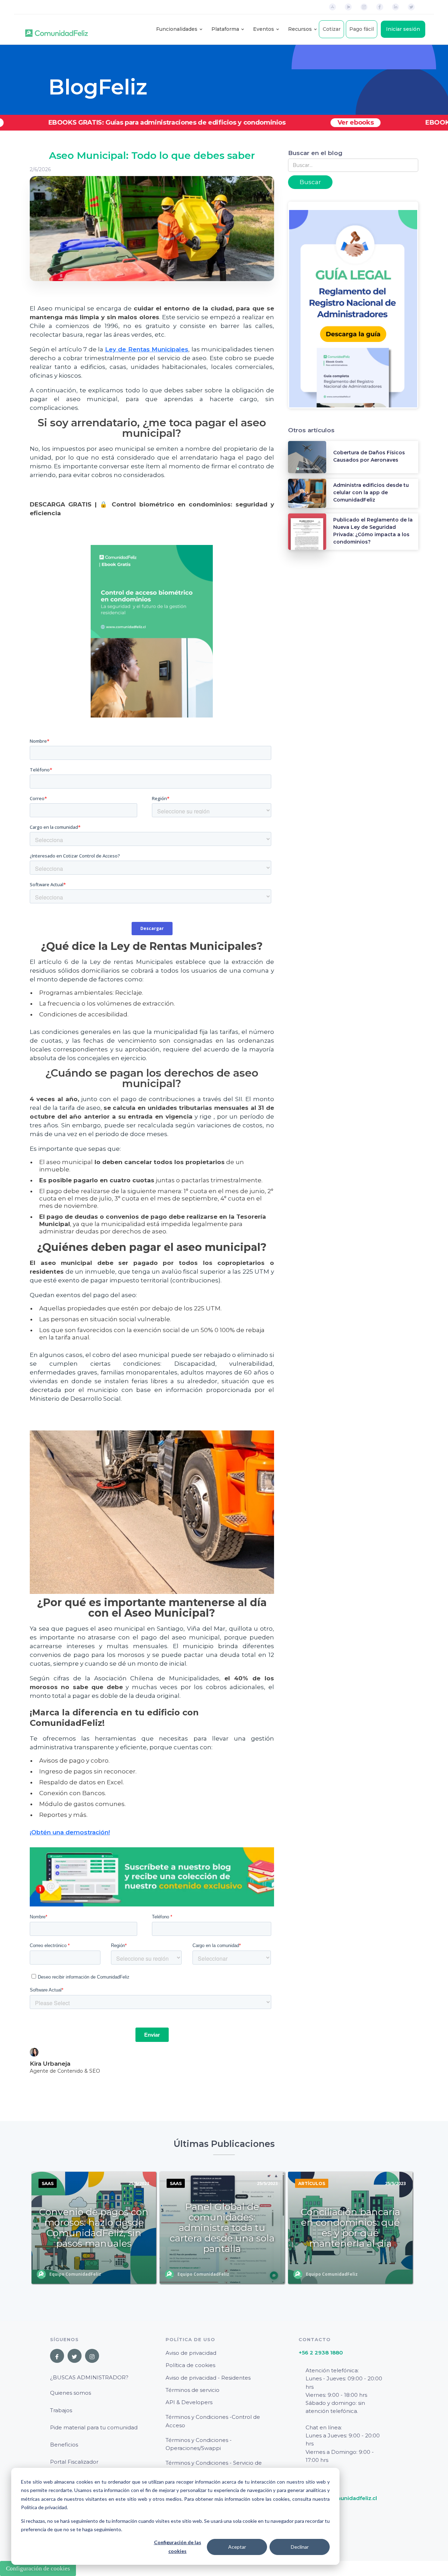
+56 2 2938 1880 (321, 2353)
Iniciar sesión (403, 29)
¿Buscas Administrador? (89, 2377)
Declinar (300, 2547)
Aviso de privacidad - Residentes (208, 2378)
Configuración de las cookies (178, 2547)
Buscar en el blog (315, 153)
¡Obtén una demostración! (70, 1832)
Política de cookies (190, 2365)
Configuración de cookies (38, 2568)
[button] (177, 29)
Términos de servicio (192, 2390)
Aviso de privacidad (191, 2353)
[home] (57, 29)
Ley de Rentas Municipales (147, 349)
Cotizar (332, 29)
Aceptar (237, 2547)
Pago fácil (362, 29)
